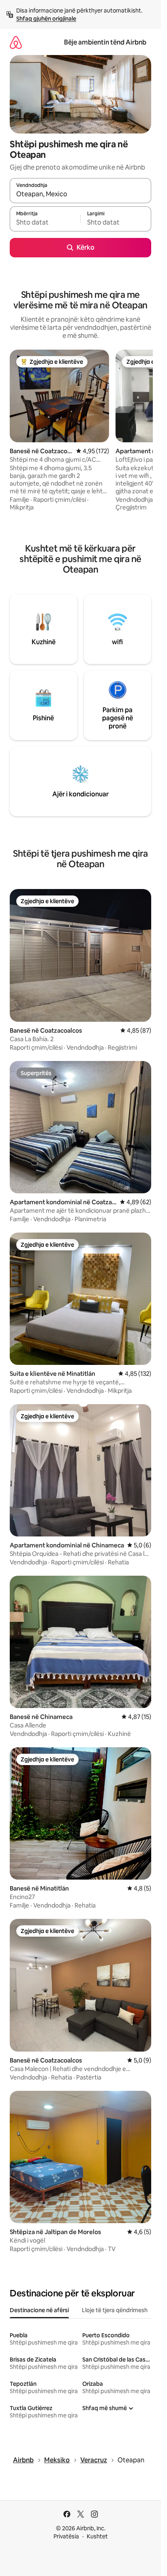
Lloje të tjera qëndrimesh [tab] (115, 2310)
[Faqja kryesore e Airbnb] (16, 42)
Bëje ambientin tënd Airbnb (105, 42)
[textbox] (45, 223)
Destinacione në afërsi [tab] (39, 2310)
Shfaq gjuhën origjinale (46, 19)
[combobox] (80, 194)
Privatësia (66, 2536)
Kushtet (97, 2536)
